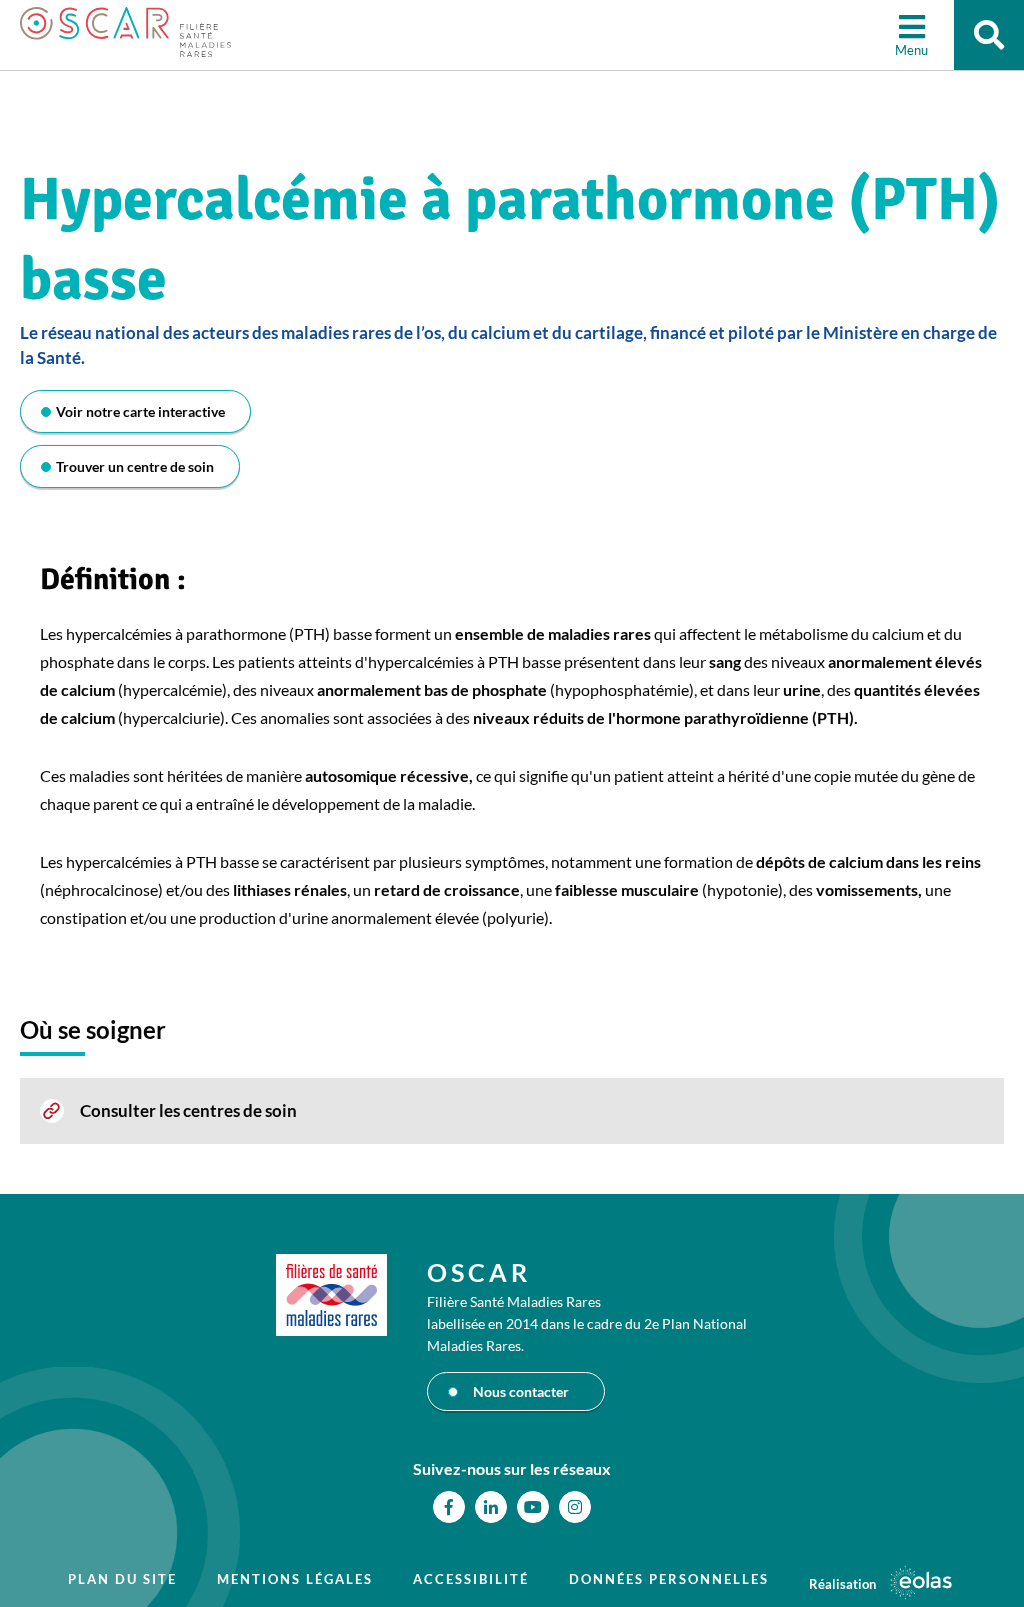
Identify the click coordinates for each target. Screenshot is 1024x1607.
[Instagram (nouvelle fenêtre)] (575, 1507)
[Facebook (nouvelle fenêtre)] (449, 1507)
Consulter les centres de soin (188, 1110)
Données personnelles (669, 1579)
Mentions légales (295, 1579)
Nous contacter (521, 1391)
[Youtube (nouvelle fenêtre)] (533, 1507)
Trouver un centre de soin (135, 466)
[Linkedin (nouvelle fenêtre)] (491, 1507)
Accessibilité (471, 1579)
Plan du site (122, 1579)
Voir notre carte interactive (140, 411)
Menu (911, 50)
